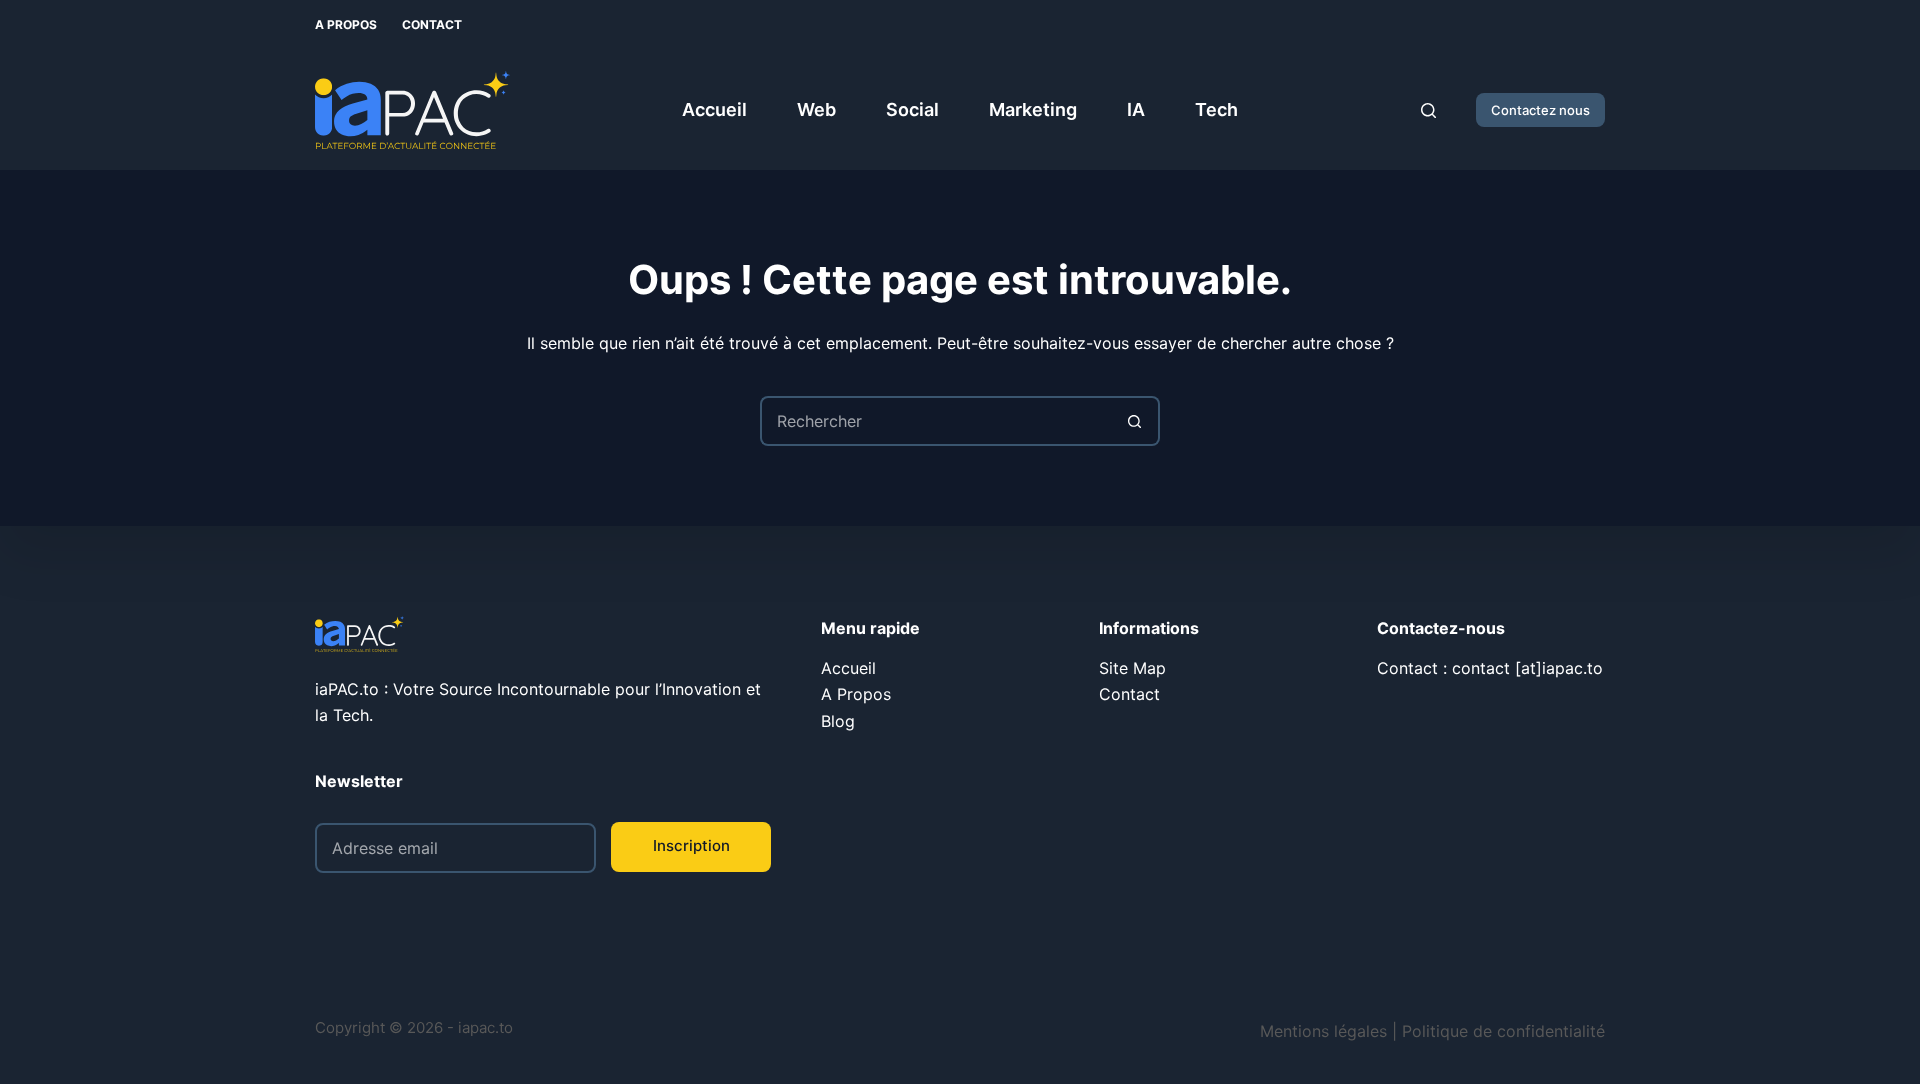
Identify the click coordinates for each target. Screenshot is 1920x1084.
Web (816, 109)
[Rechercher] (1428, 110)
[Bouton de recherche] (1135, 421)
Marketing (1033, 109)
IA (1136, 109)
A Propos (346, 24)
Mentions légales (1323, 1031)
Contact (432, 24)
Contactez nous (1540, 110)
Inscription (691, 845)
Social (912, 109)
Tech (1216, 109)
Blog (838, 721)
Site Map (1132, 668)
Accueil (714, 109)
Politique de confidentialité (1503, 1031)
